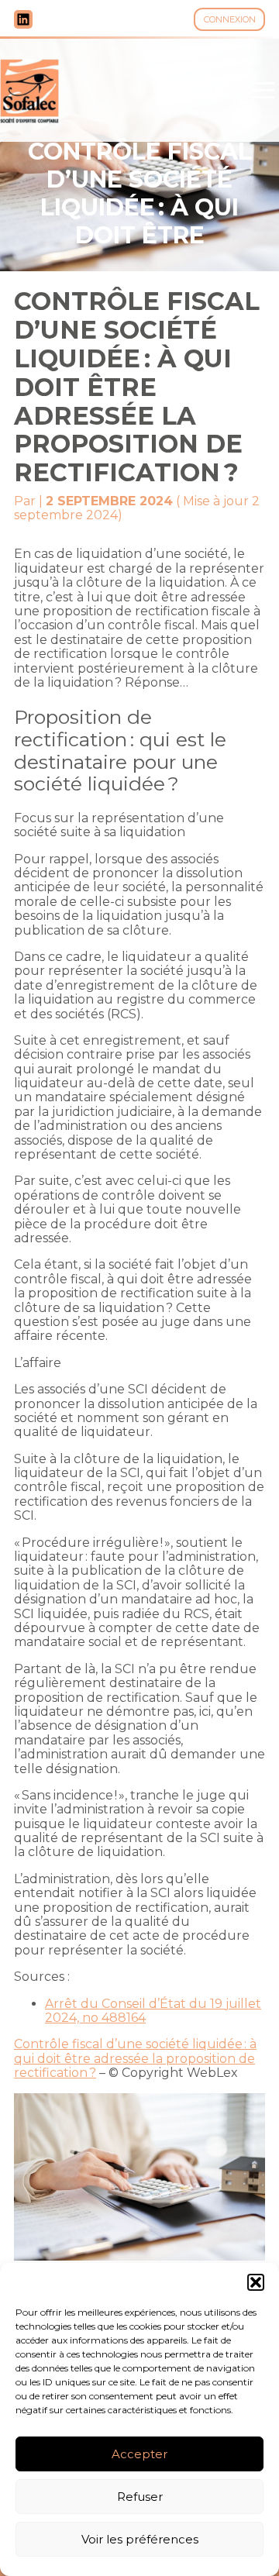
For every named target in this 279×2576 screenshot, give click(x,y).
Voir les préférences (140, 2539)
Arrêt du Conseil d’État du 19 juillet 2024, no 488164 (153, 2011)
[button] (256, 2282)
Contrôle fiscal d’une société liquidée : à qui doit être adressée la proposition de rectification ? (135, 2058)
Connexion (230, 19)
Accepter (139, 2454)
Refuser (140, 2497)
